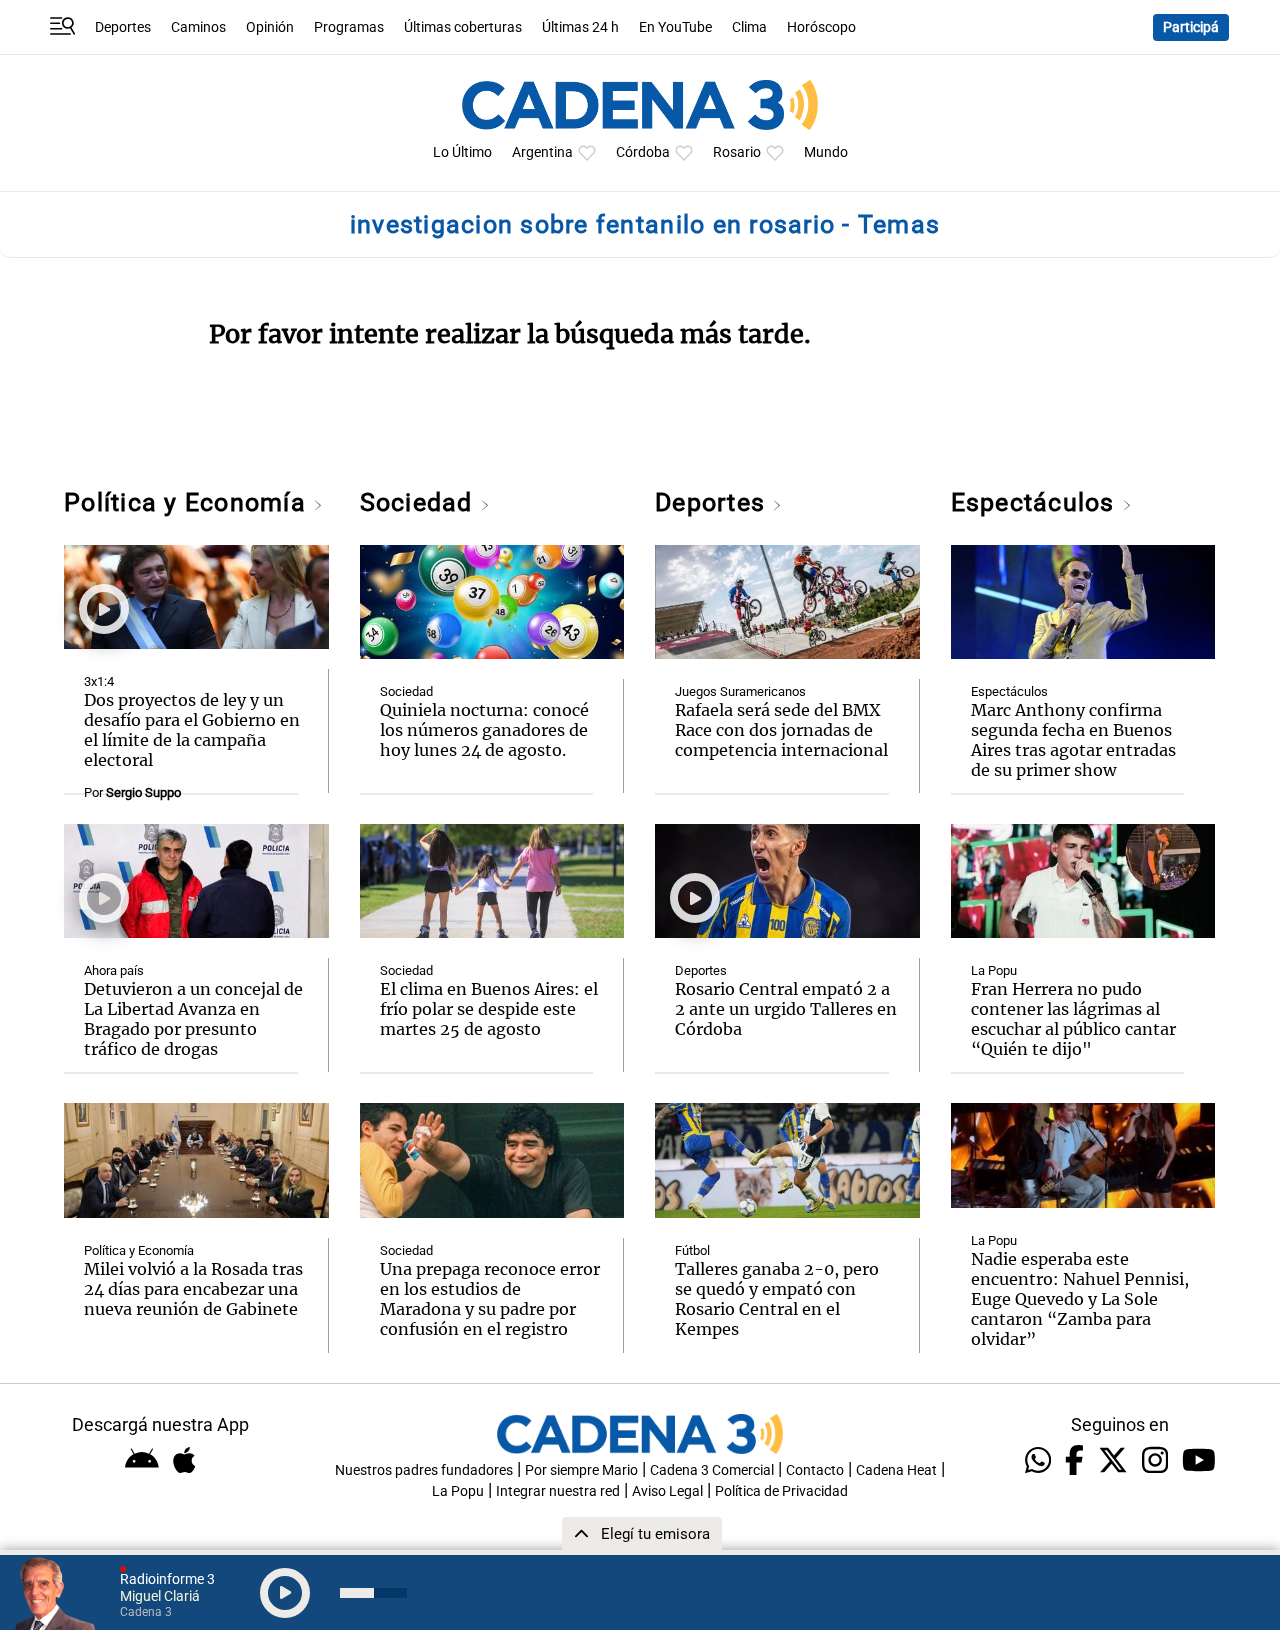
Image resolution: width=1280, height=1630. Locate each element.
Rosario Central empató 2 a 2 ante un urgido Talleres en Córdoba (786, 1009)
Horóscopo (821, 27)
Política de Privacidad (781, 1491)
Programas (349, 27)
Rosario (737, 152)
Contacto (815, 1470)
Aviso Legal (667, 1491)
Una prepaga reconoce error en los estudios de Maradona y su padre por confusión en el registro (490, 1299)
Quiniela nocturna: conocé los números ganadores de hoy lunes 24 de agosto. (484, 730)
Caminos (198, 27)
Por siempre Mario (581, 1470)
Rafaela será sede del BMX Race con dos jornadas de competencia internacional (781, 730)
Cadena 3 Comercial (712, 1470)
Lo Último (462, 152)
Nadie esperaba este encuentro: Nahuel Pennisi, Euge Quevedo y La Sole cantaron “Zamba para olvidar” (1080, 1299)
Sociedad (420, 502)
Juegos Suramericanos (740, 691)
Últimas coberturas (463, 27)
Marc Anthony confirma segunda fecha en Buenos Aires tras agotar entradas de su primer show (1073, 740)
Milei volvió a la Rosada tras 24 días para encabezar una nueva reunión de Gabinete (193, 1289)
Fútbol (692, 1250)
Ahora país (114, 970)
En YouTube (675, 27)
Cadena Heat (896, 1470)
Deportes (123, 27)
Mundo (826, 152)
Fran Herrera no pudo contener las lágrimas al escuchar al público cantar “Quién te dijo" (1073, 1019)
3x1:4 (99, 681)
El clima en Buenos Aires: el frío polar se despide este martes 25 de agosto (489, 1009)
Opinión (270, 27)
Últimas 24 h (580, 27)
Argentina (542, 152)
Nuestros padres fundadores (424, 1470)
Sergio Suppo (143, 792)
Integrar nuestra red (558, 1491)
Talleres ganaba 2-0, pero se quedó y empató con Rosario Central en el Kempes (777, 1299)
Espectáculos (1036, 502)
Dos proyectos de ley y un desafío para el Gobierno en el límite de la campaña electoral (192, 730)
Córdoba (643, 152)
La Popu (994, 970)
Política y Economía (188, 502)
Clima (749, 27)
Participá (1191, 27)
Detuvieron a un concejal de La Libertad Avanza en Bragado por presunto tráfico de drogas (193, 1019)
